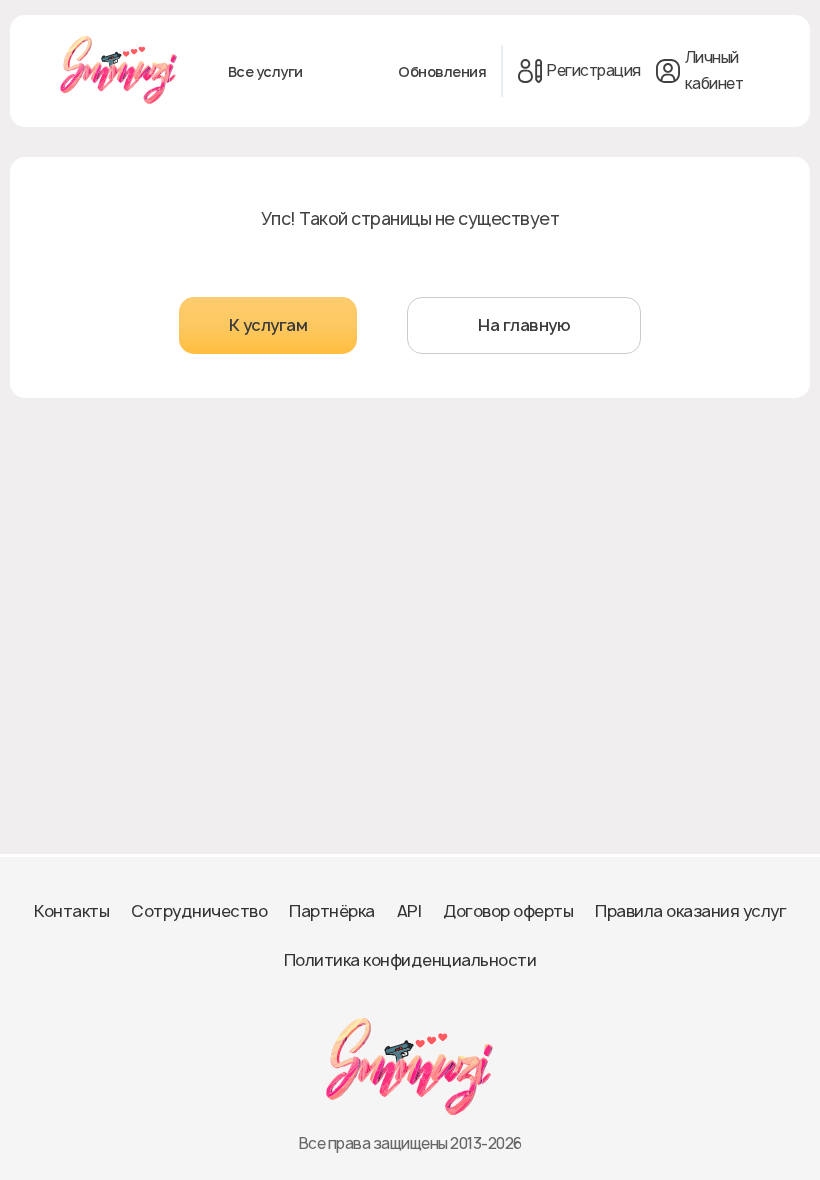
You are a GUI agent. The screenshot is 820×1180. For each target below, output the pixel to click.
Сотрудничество (199, 911)
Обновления (442, 71)
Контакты (71, 911)
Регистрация (594, 70)
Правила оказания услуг (690, 911)
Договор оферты (508, 911)
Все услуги (265, 71)
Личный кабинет (714, 70)
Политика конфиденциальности (410, 960)
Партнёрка (332, 911)
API (409, 911)
